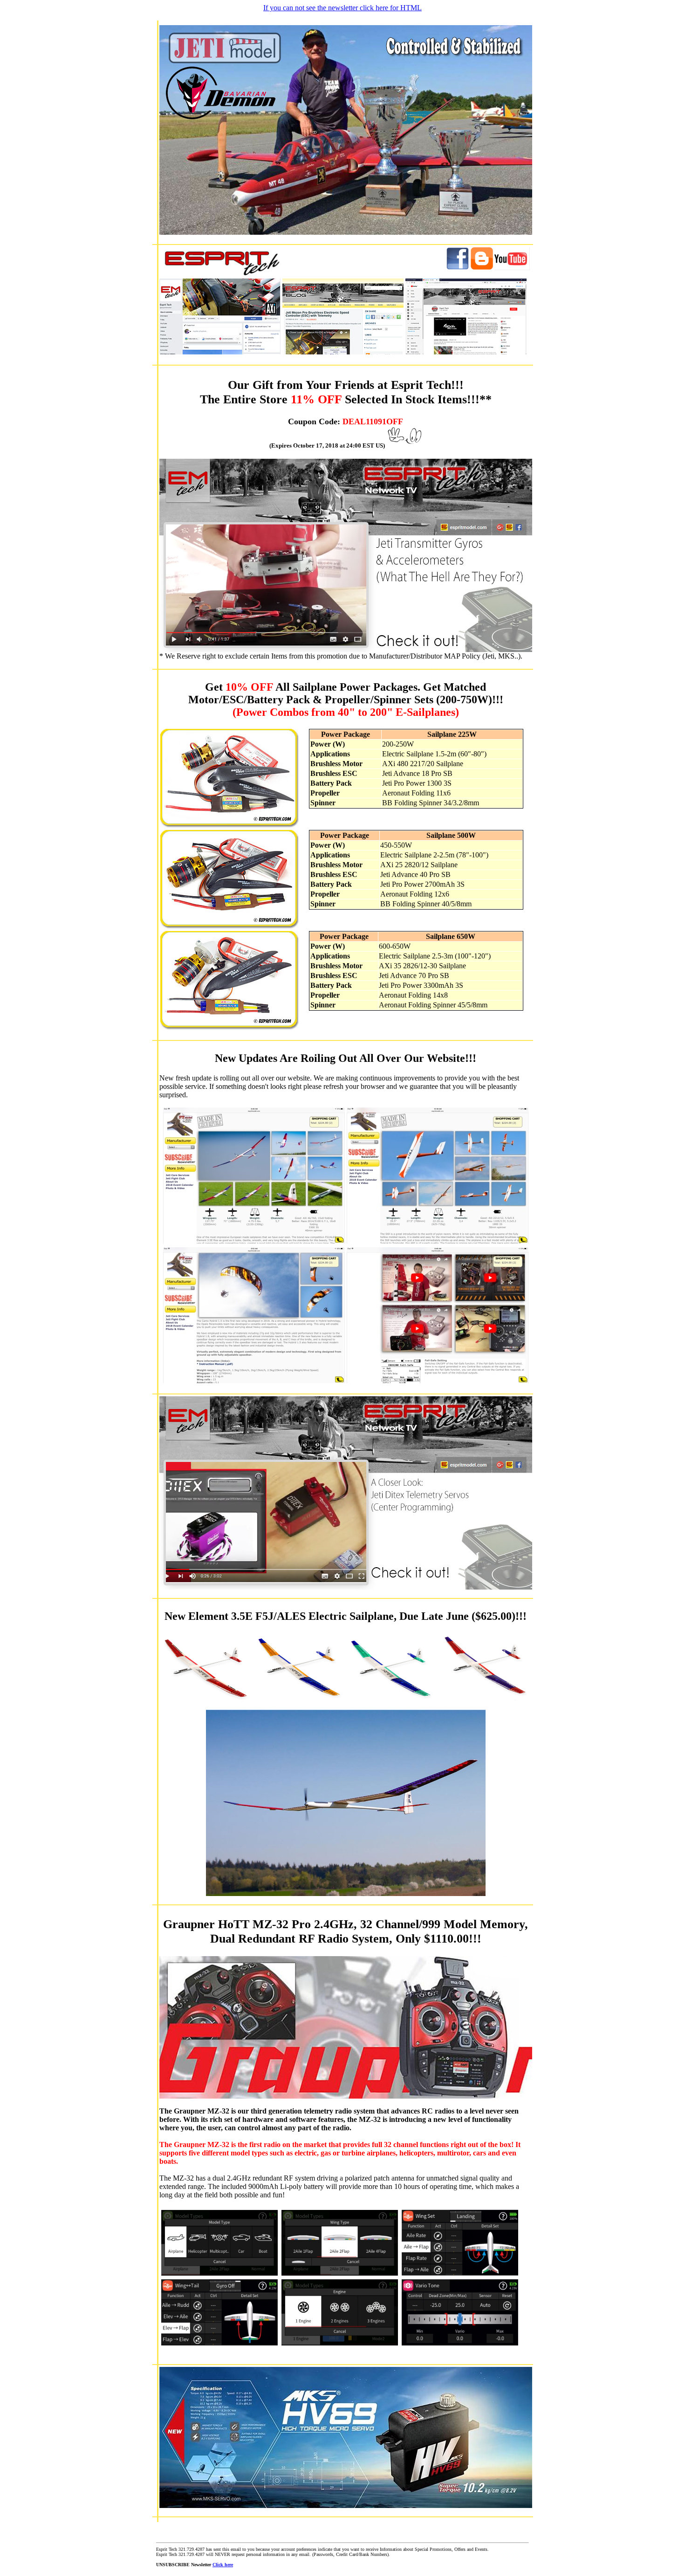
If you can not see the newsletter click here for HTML (342, 8)
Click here (223, 2565)
